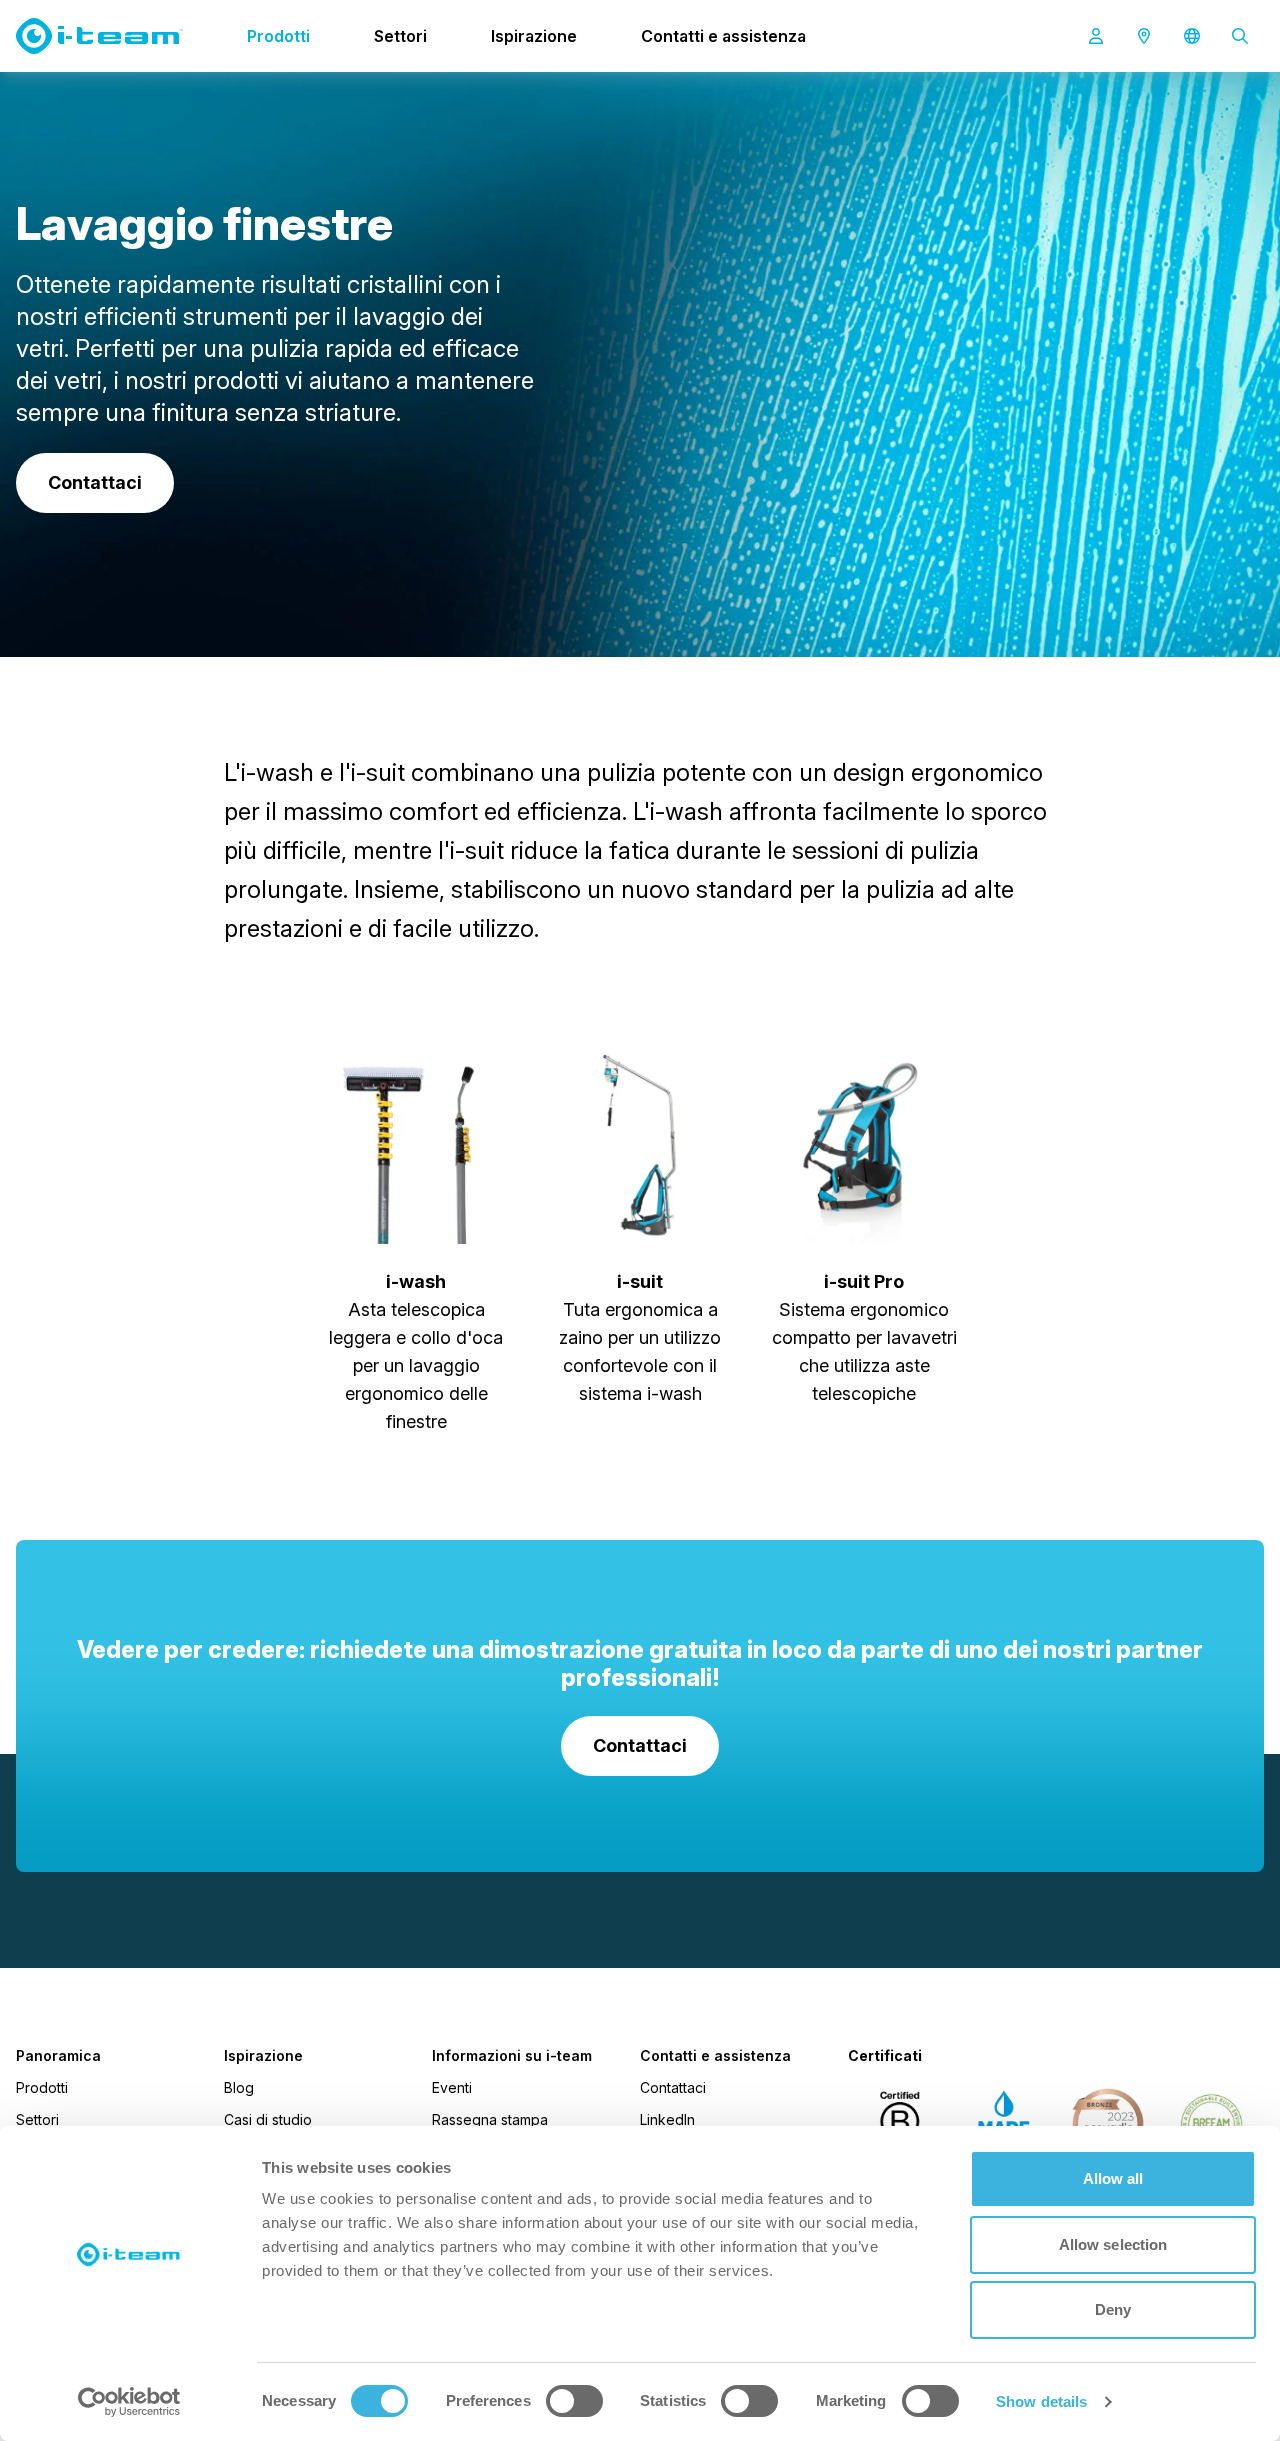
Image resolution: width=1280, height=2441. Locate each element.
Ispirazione (534, 36)
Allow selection (1113, 2244)
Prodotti (278, 36)
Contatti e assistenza (723, 36)
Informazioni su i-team (512, 2056)
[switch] (574, 2401)
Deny (1113, 2309)
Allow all (1113, 2178)
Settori (400, 36)
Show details (1041, 2401)
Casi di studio (268, 2119)
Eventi (452, 2087)
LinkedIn (667, 2119)
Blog (239, 2087)
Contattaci (673, 2087)
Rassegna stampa (490, 2119)
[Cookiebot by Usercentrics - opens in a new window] (129, 2402)
